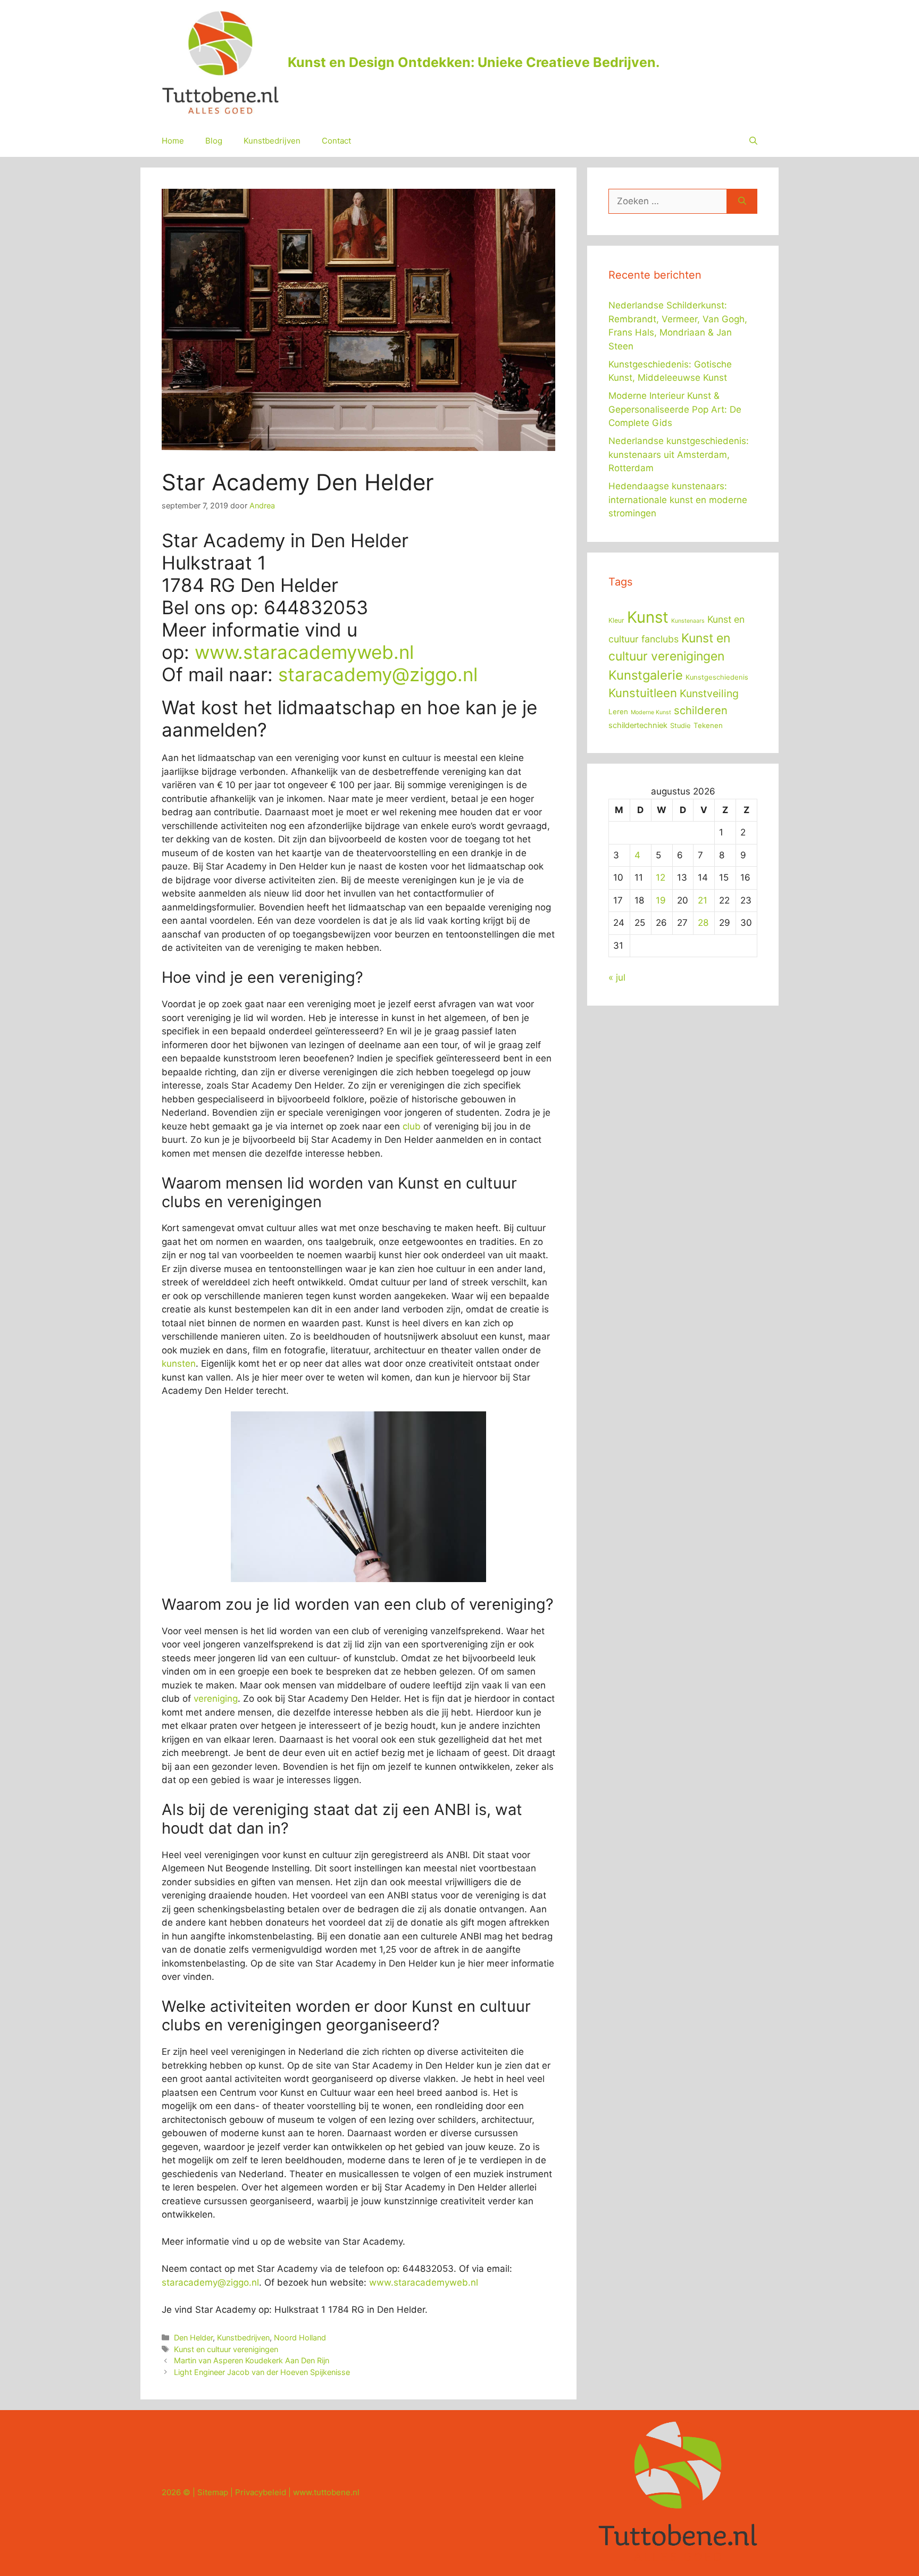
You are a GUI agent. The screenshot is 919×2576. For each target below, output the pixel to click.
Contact (336, 141)
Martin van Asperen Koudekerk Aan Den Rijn (252, 2360)
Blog (214, 141)
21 (703, 900)
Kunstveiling (709, 693)
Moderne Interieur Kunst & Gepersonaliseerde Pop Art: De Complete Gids (675, 409)
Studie (680, 726)
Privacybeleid (261, 2492)
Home (173, 141)
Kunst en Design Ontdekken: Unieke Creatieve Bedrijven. (474, 62)
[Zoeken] (742, 202)
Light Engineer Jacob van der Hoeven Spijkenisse (262, 2372)
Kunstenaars (688, 621)
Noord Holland (300, 2337)
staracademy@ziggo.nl (378, 674)
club (412, 1126)
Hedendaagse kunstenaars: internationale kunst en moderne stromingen (678, 500)
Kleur (616, 620)
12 (661, 877)
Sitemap (213, 2492)
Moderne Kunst (651, 712)
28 (703, 923)
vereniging (216, 1699)
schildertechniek (638, 725)
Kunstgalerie (646, 675)
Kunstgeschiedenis (717, 677)
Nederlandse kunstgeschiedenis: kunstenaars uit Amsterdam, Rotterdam (679, 454)
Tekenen (708, 725)
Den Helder (193, 2337)
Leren (618, 712)
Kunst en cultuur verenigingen (226, 2349)
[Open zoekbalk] (753, 141)
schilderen (701, 710)
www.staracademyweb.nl (304, 652)
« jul (617, 977)
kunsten (179, 1364)
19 (661, 900)
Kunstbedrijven (272, 141)
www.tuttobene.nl (326, 2492)
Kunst (648, 617)
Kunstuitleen (643, 693)
